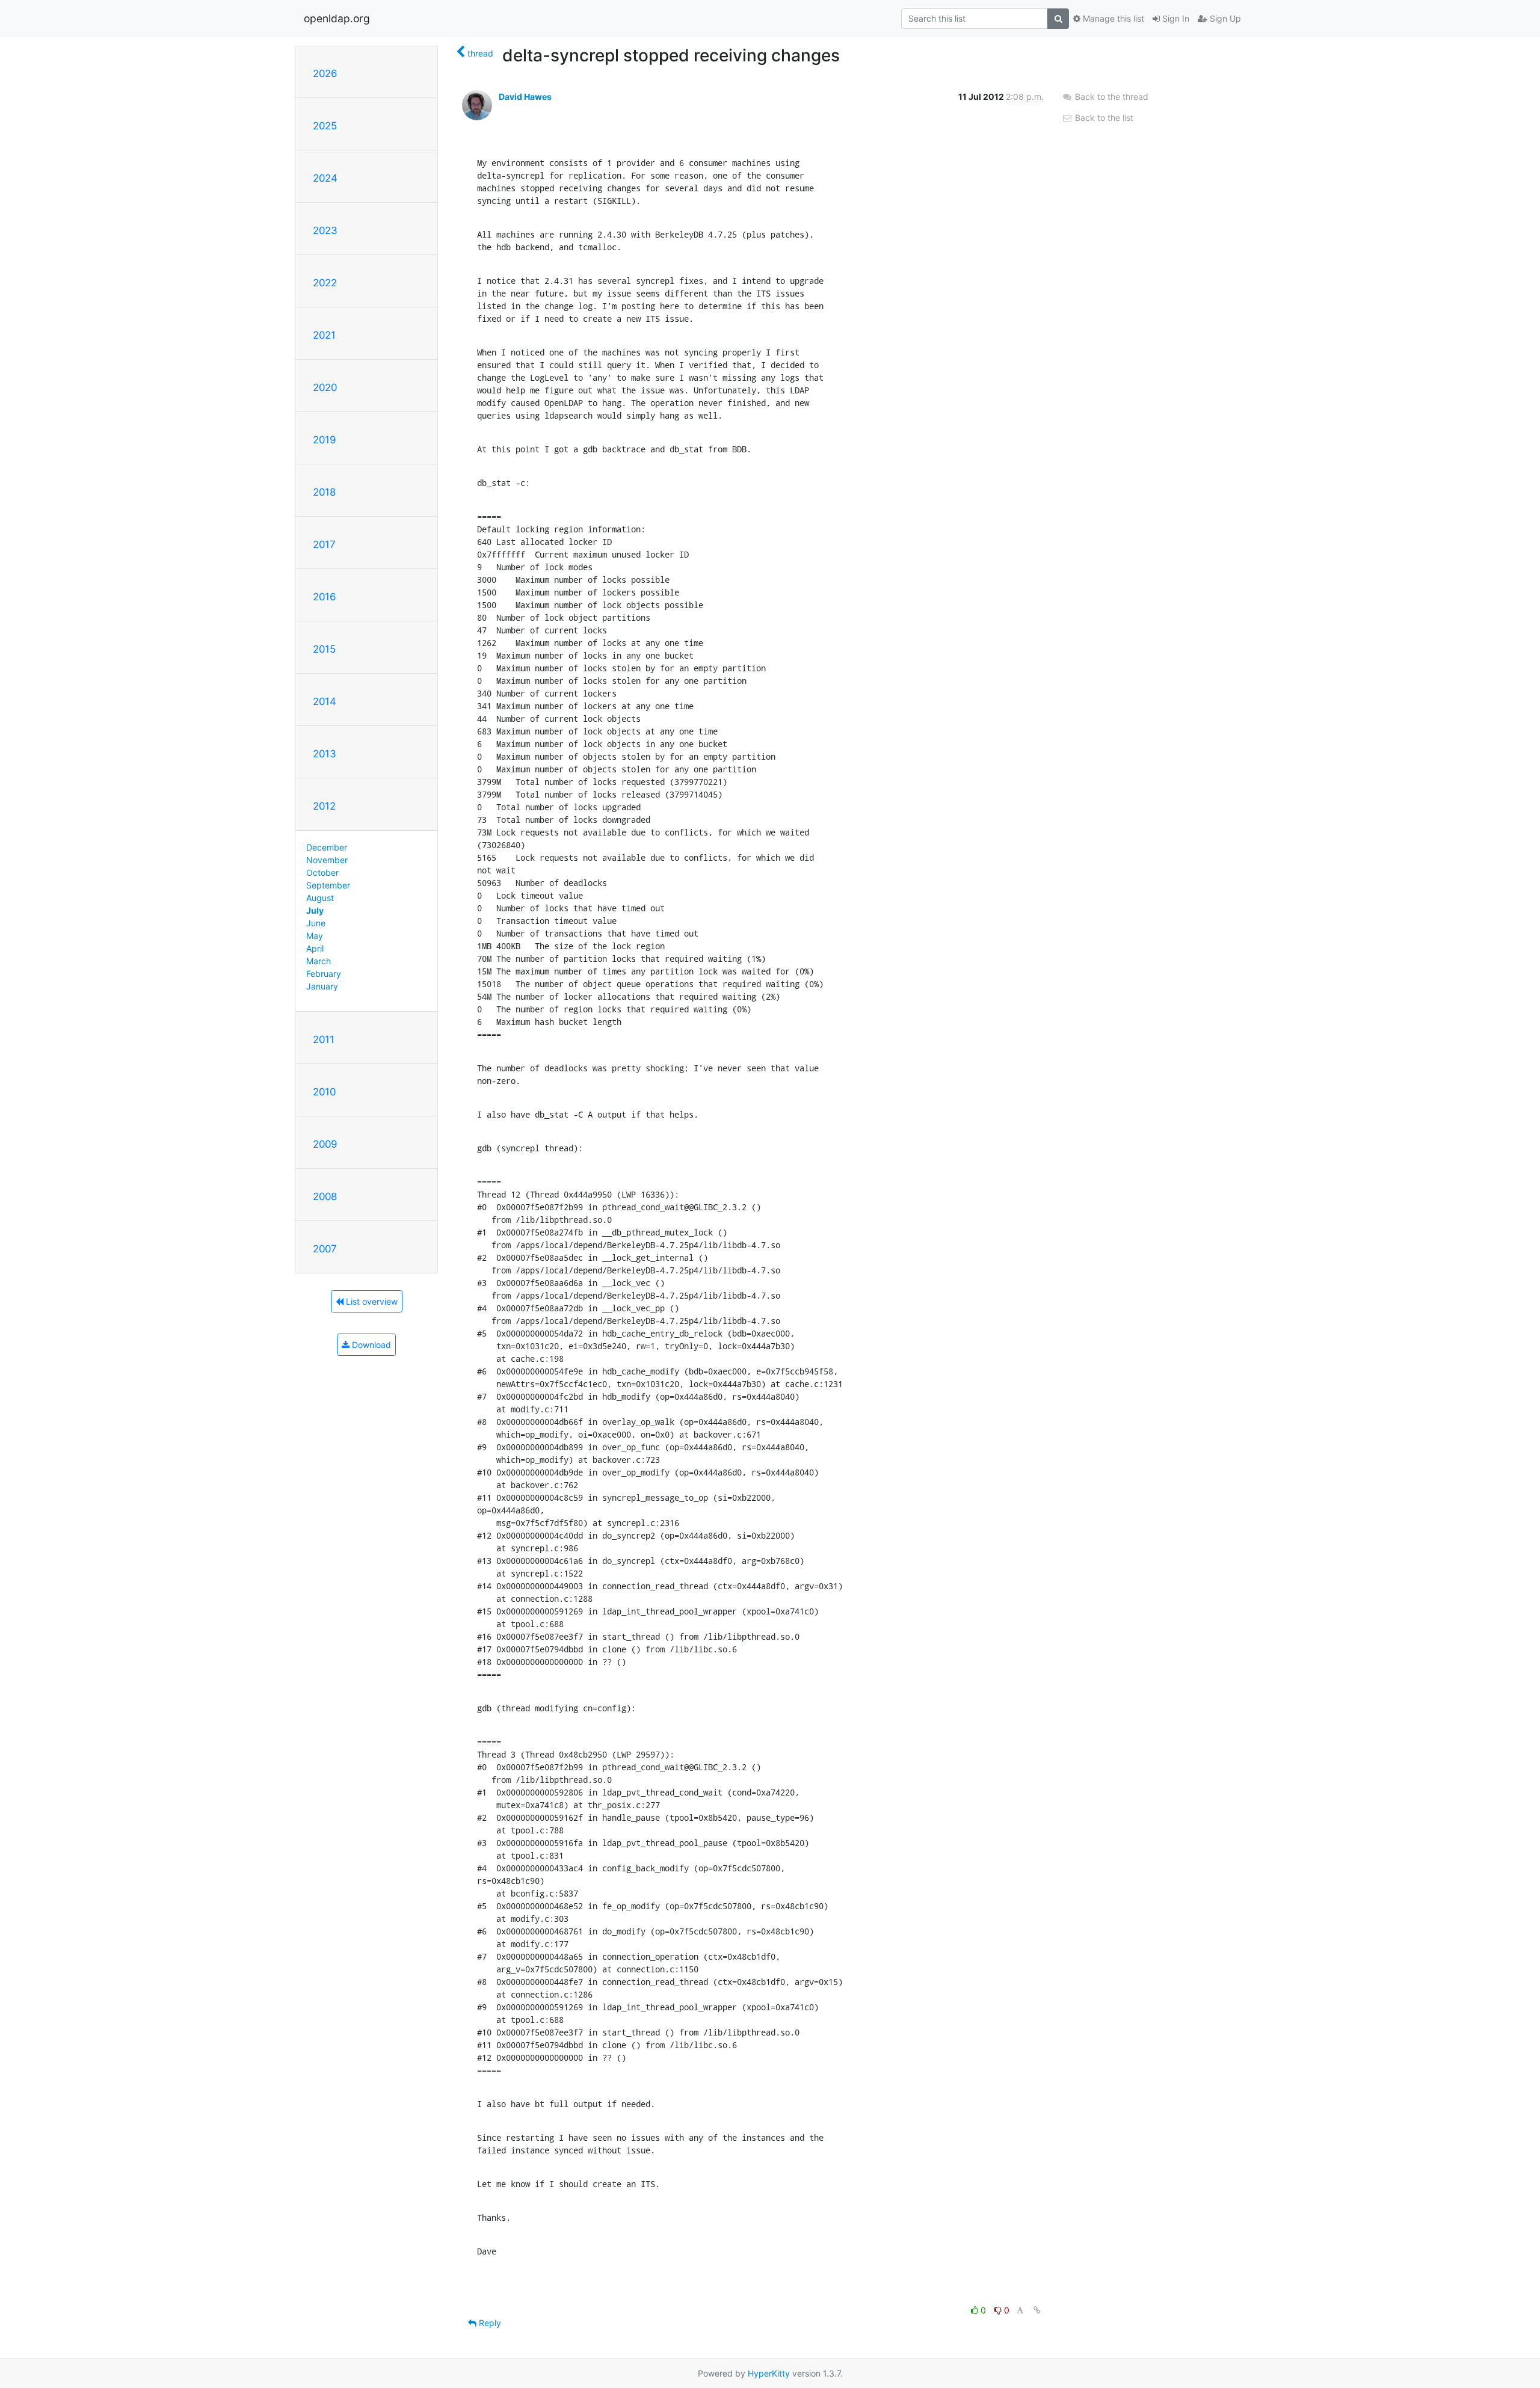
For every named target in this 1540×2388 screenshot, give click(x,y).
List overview (371, 1301)
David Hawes (525, 97)
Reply (489, 2323)
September (328, 885)
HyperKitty (769, 2373)
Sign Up (1224, 18)
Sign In (1175, 18)
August (320, 898)
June (316, 923)
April (315, 948)
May (315, 936)
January (322, 986)
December (327, 847)
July (315, 910)
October (322, 872)
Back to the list (1103, 118)
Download (370, 1345)
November (327, 860)
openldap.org (337, 18)
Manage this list (1112, 18)
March (319, 961)
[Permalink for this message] (1037, 2310)
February (324, 974)
